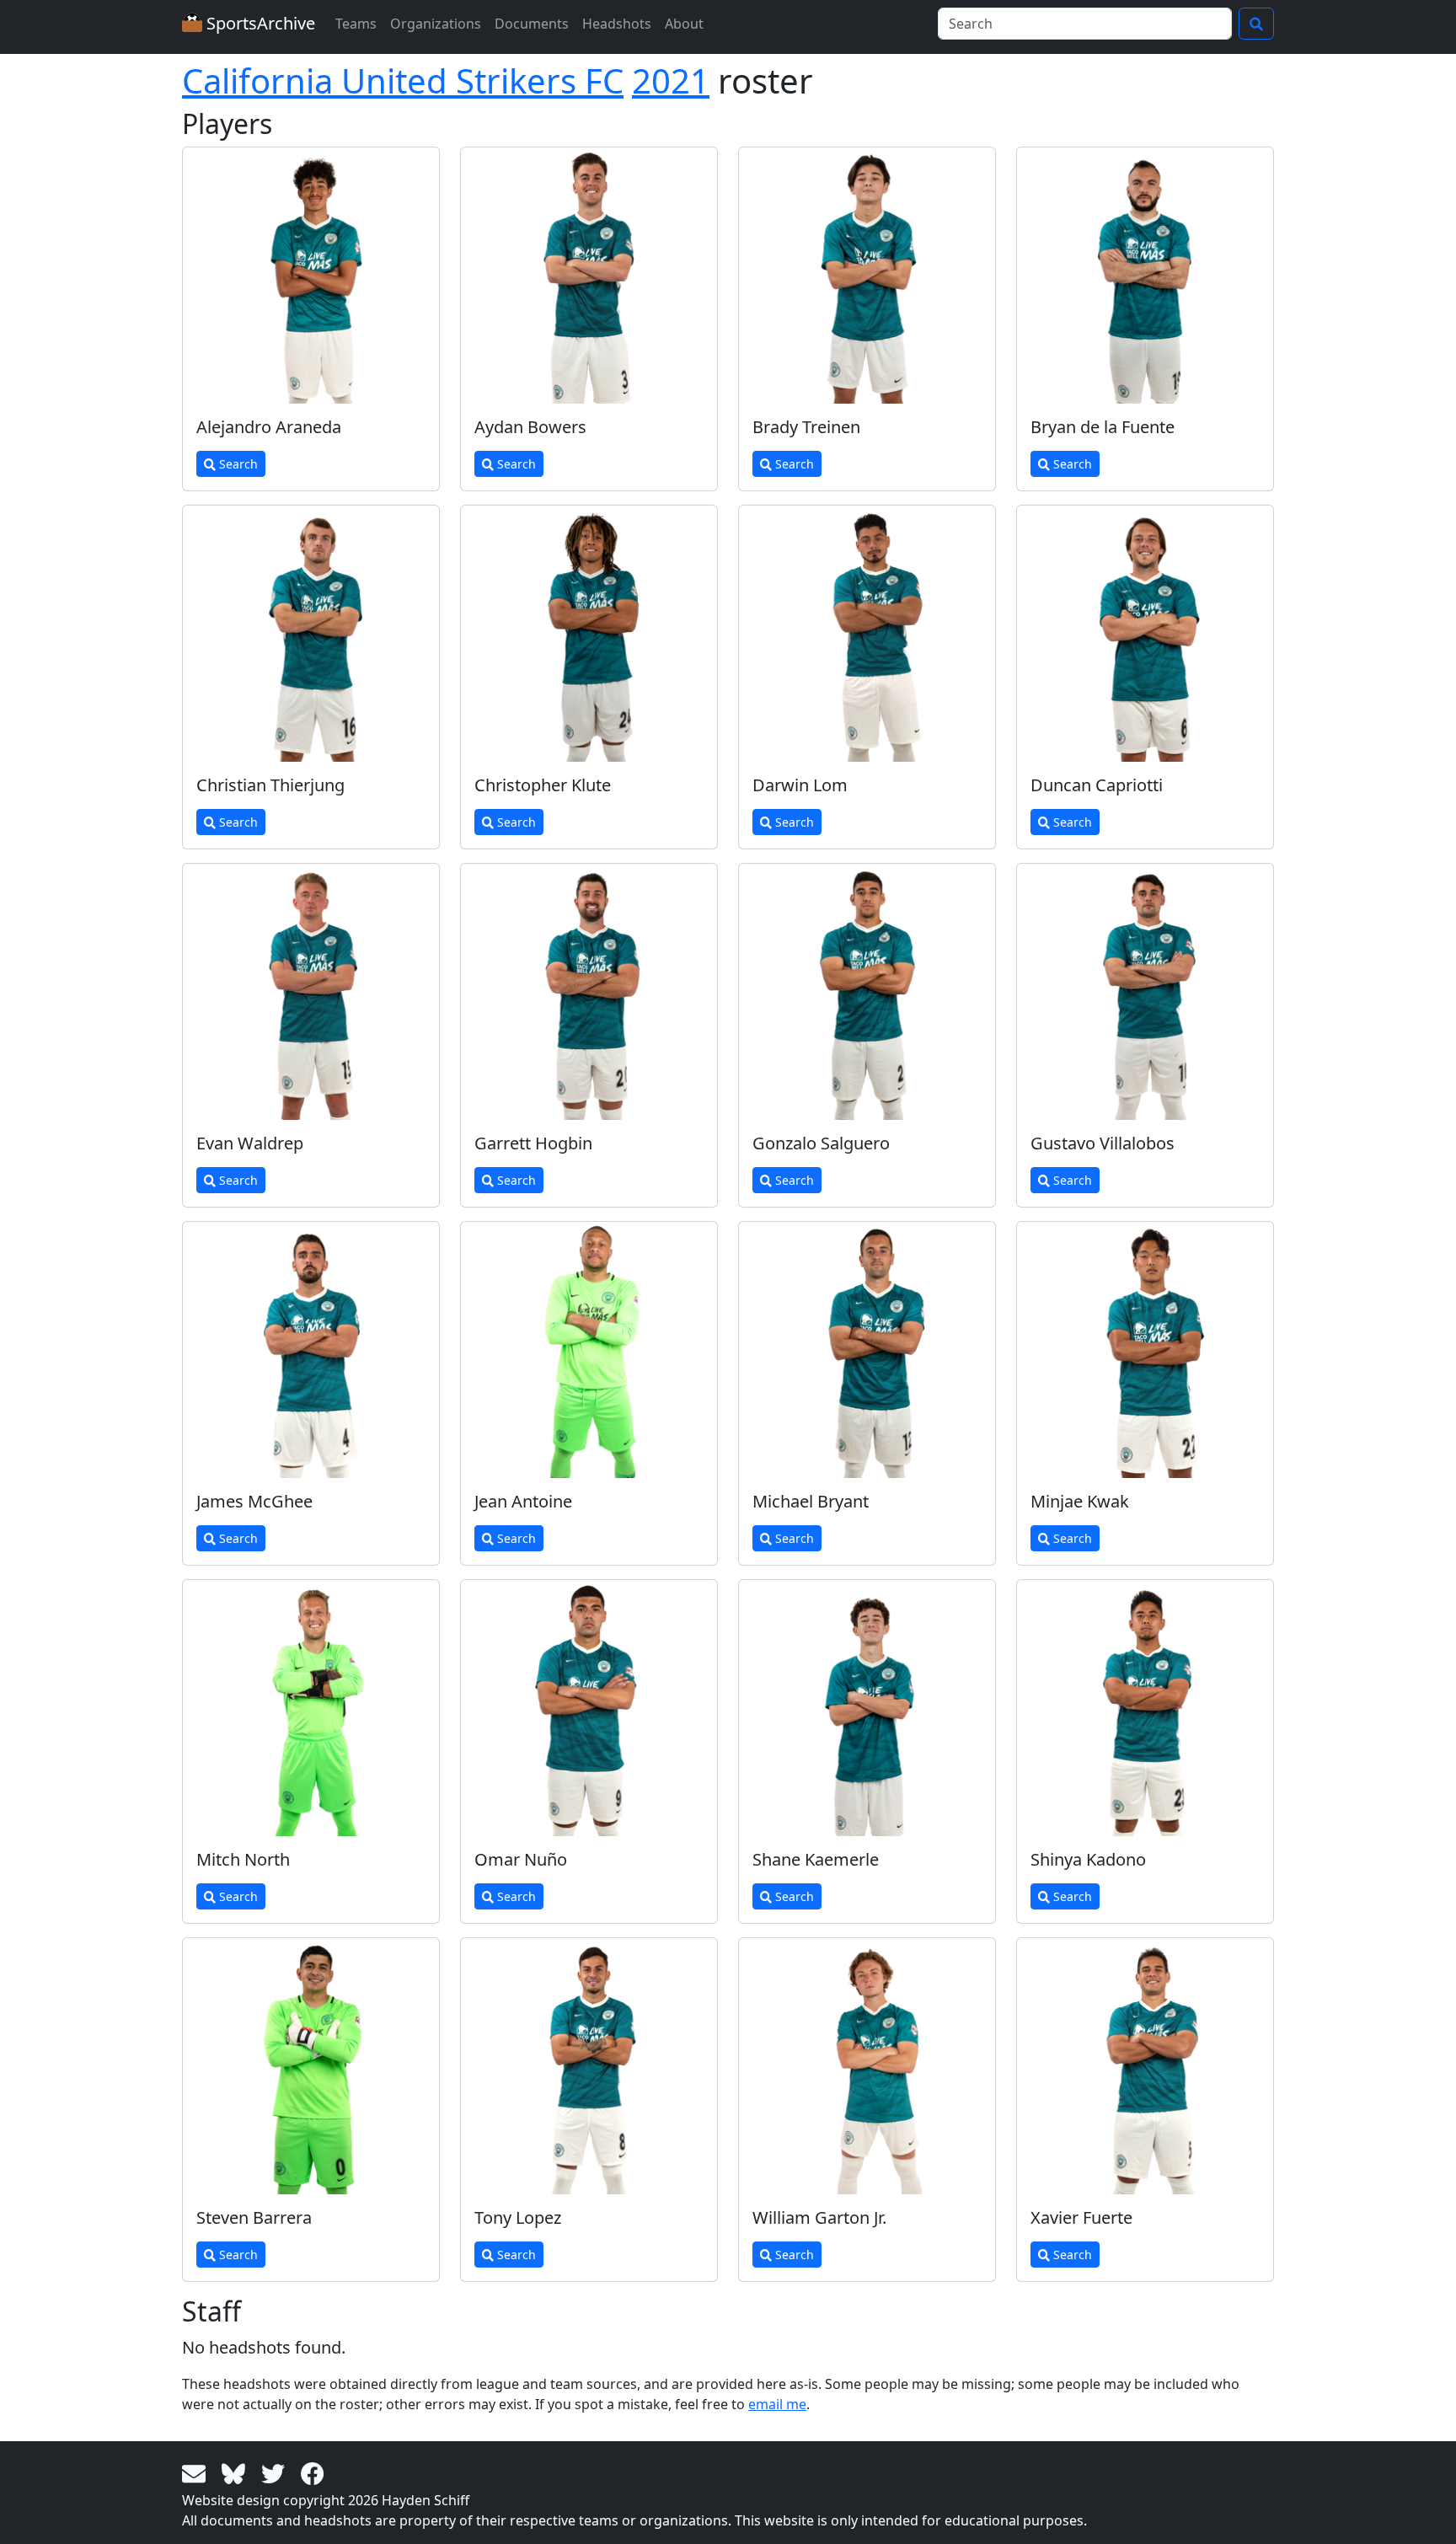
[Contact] (197, 2472)
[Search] (1256, 24)
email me (777, 2404)
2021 (671, 80)
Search (237, 464)
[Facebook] (313, 2472)
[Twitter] (276, 2472)
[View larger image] (311, 276)
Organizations (436, 24)
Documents (532, 24)
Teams (356, 24)
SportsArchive (259, 23)
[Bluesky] (236, 2472)
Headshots (617, 24)
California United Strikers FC (403, 80)
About (684, 24)
